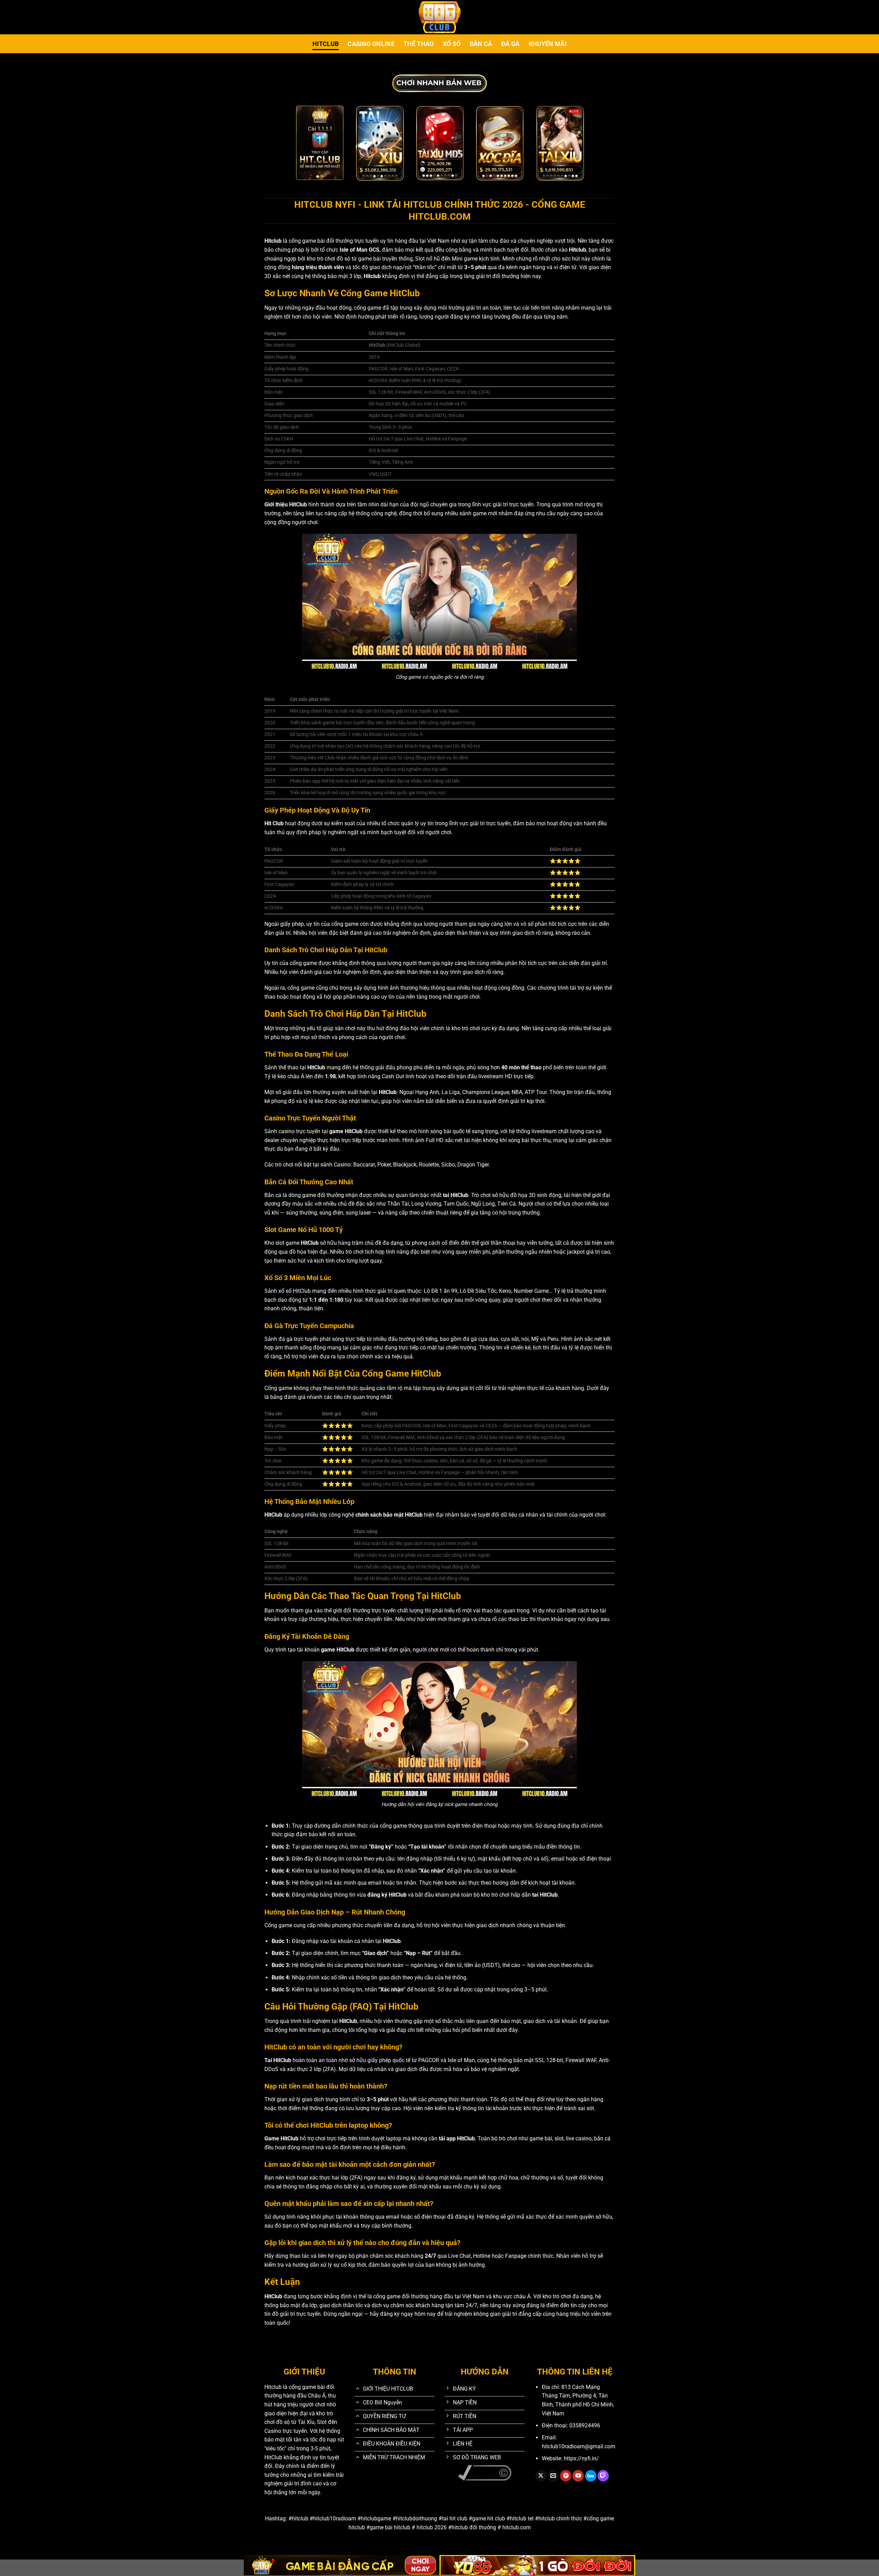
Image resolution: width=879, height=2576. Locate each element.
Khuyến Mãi (548, 44)
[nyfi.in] (439, 17)
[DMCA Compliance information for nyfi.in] (485, 2472)
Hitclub (326, 44)
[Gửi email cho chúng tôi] (553, 2476)
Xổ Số (452, 44)
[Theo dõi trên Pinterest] (566, 2476)
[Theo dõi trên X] (541, 2476)
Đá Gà (511, 44)
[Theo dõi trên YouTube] (578, 2476)
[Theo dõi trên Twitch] (603, 2476)
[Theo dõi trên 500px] (591, 2476)
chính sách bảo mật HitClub (389, 1515)
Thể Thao (419, 44)
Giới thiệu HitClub (286, 504)
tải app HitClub (457, 2138)
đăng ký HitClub (387, 1895)
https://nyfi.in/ (581, 2458)
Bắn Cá (481, 44)
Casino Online (371, 44)
